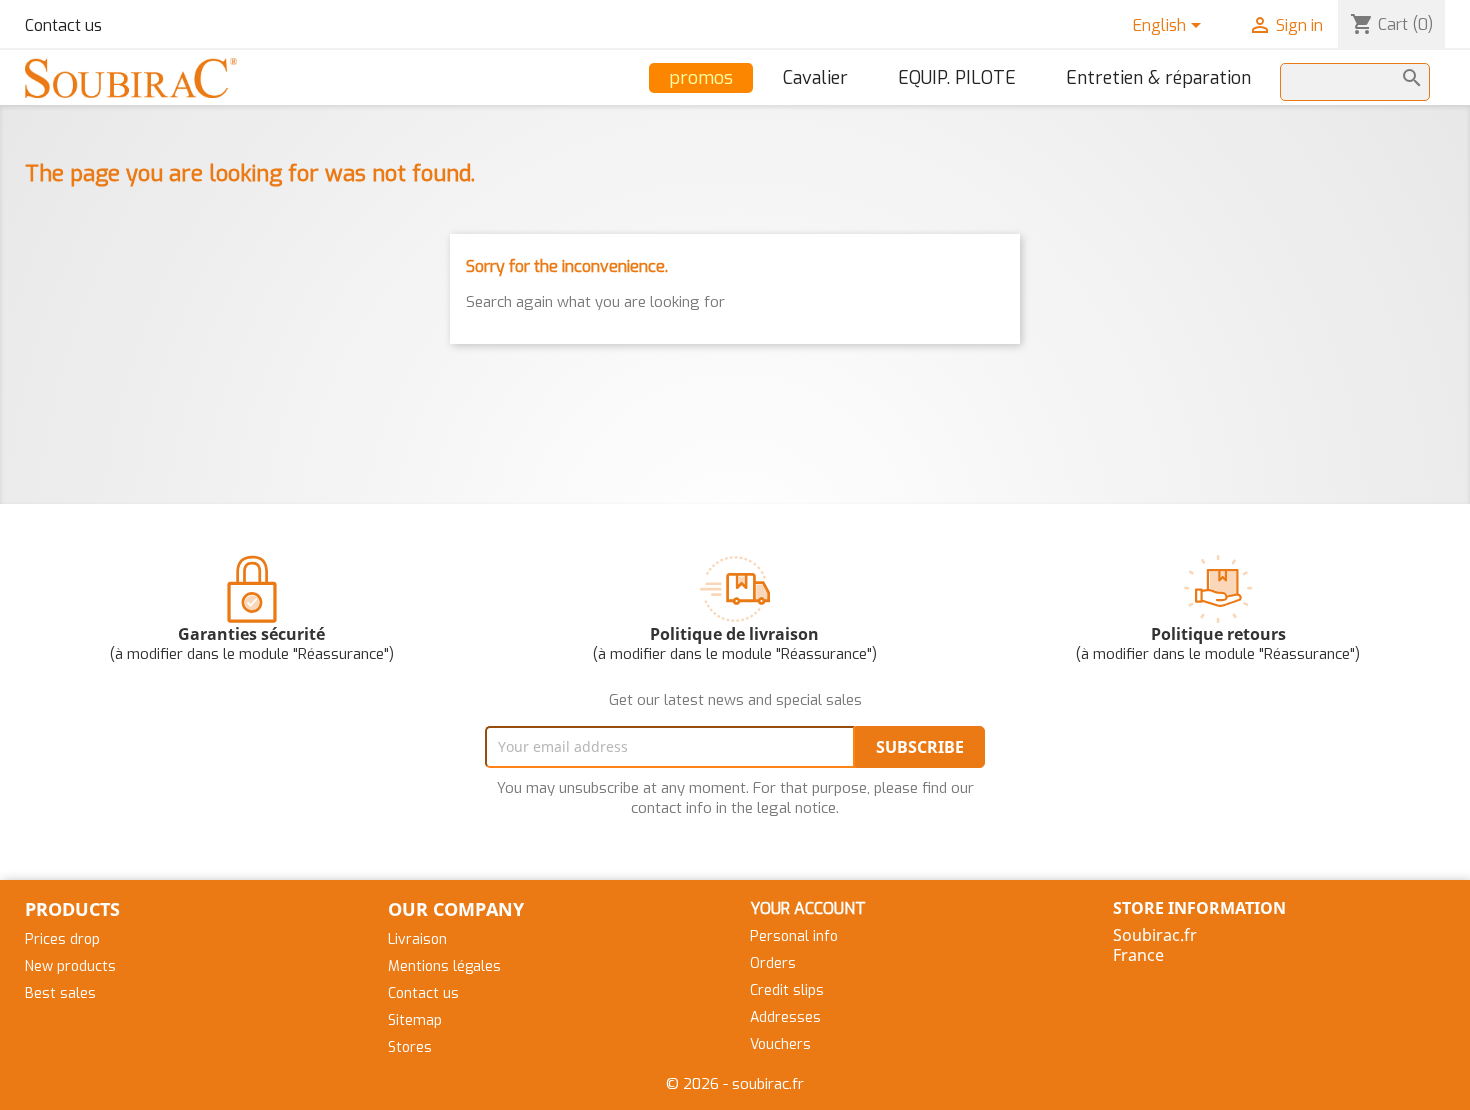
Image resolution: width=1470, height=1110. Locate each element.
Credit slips (787, 990)
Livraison (417, 939)
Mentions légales (444, 966)
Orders (773, 963)
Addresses (785, 1017)
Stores (410, 1047)
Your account (808, 908)
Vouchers (780, 1044)
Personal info (794, 936)
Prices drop (62, 939)
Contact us (63, 25)
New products (70, 966)
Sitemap (415, 1020)
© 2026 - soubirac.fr (735, 1084)
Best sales (60, 993)
